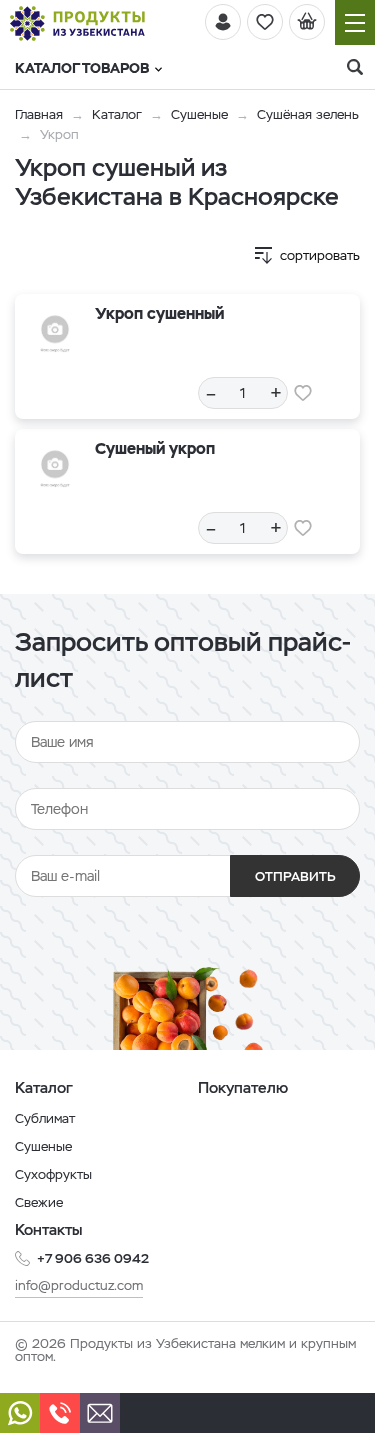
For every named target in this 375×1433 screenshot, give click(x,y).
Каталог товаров (82, 68)
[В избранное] (303, 393)
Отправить (295, 876)
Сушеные (199, 114)
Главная (39, 114)
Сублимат (45, 1118)
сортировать (320, 255)
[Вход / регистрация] (223, 22)
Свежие (39, 1202)
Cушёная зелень (308, 114)
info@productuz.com (79, 1285)
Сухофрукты (53, 1174)
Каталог (117, 114)
